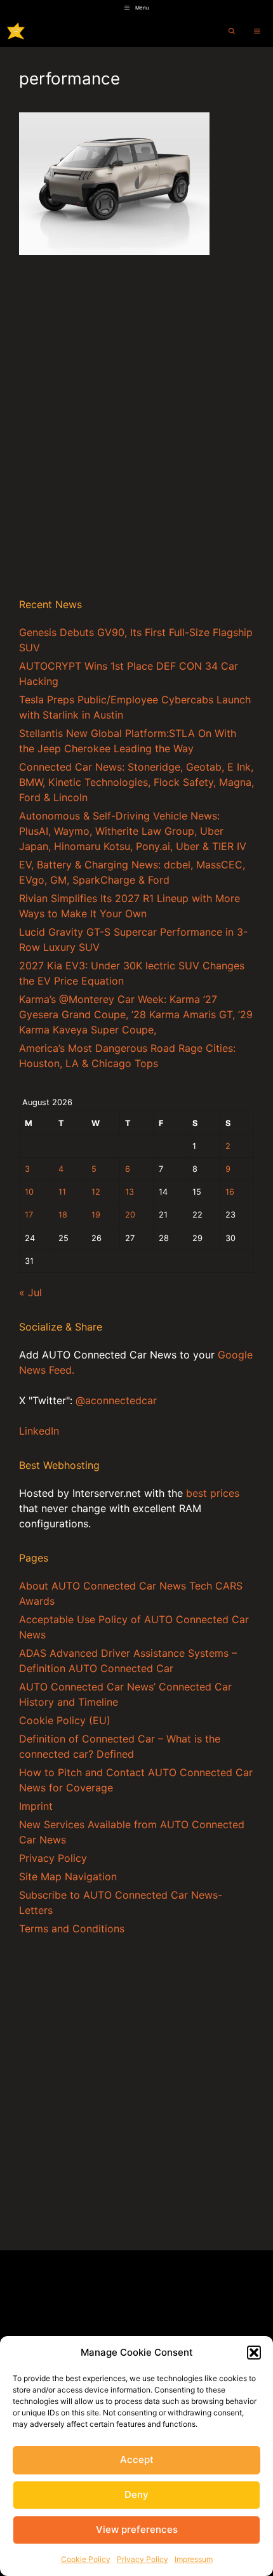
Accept (137, 2460)
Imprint (36, 1806)
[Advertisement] (136, 441)
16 (230, 1192)
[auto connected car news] (16, 31)
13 (130, 1192)
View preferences (137, 2529)
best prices (213, 1493)
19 (96, 1215)
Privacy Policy (143, 2559)
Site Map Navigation (68, 1876)
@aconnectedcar (116, 1400)
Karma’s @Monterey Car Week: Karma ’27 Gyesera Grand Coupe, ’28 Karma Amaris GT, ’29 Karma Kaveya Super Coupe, (136, 1014)
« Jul (30, 1292)
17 (29, 1215)
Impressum (194, 2559)
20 (130, 1215)
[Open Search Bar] (232, 31)
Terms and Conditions (72, 1929)
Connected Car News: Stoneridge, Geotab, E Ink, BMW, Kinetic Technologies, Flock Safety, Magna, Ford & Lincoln (136, 782)
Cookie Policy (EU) (65, 1720)
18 (63, 1215)
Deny (136, 2494)
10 (29, 1192)
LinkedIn (39, 1431)
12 (96, 1192)
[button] (254, 2353)
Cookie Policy (86, 2559)
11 (62, 1192)
